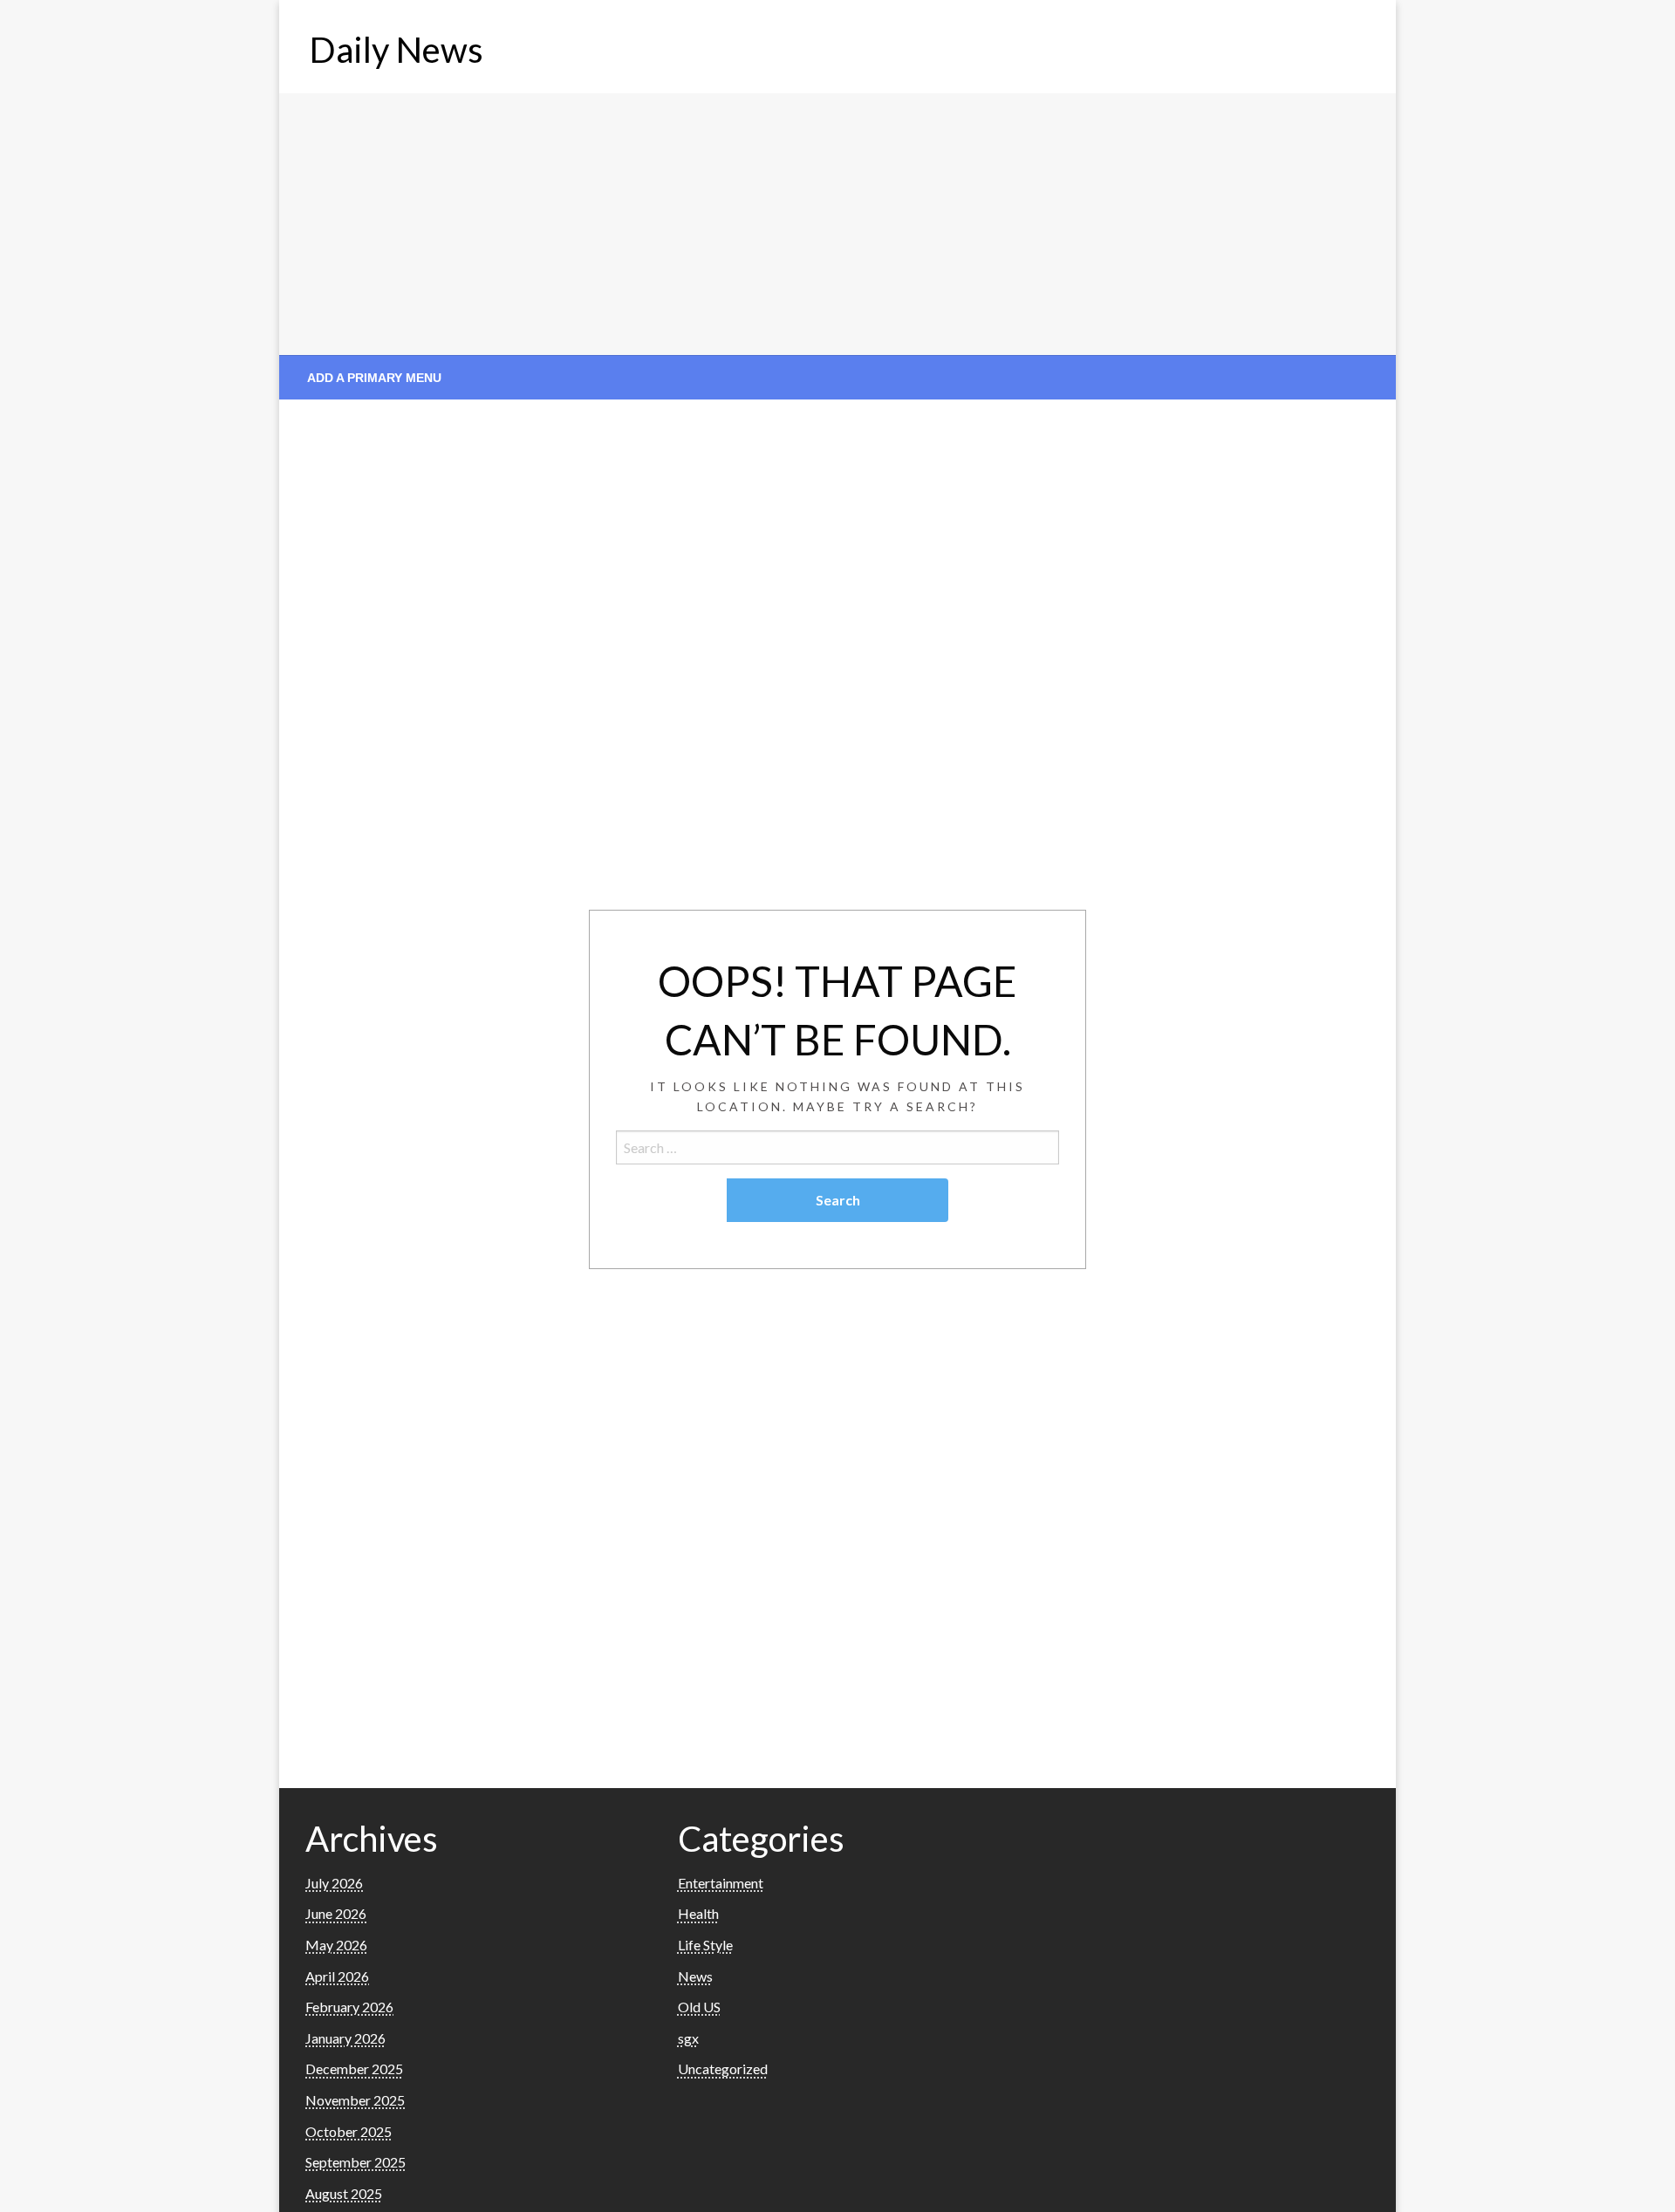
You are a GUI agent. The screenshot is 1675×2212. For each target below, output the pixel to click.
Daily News (397, 50)
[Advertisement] (837, 224)
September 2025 (356, 2162)
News (695, 1976)
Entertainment (721, 1883)
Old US (699, 2007)
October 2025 (349, 2131)
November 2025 (355, 2100)
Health (698, 1913)
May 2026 (336, 1945)
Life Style (705, 1945)
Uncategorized (723, 2069)
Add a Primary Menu (374, 378)
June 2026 (336, 1913)
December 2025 (354, 2069)
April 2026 (337, 1976)
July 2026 (334, 1883)
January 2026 (345, 2038)
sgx (688, 2038)
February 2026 (349, 2007)
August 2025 (344, 2193)
